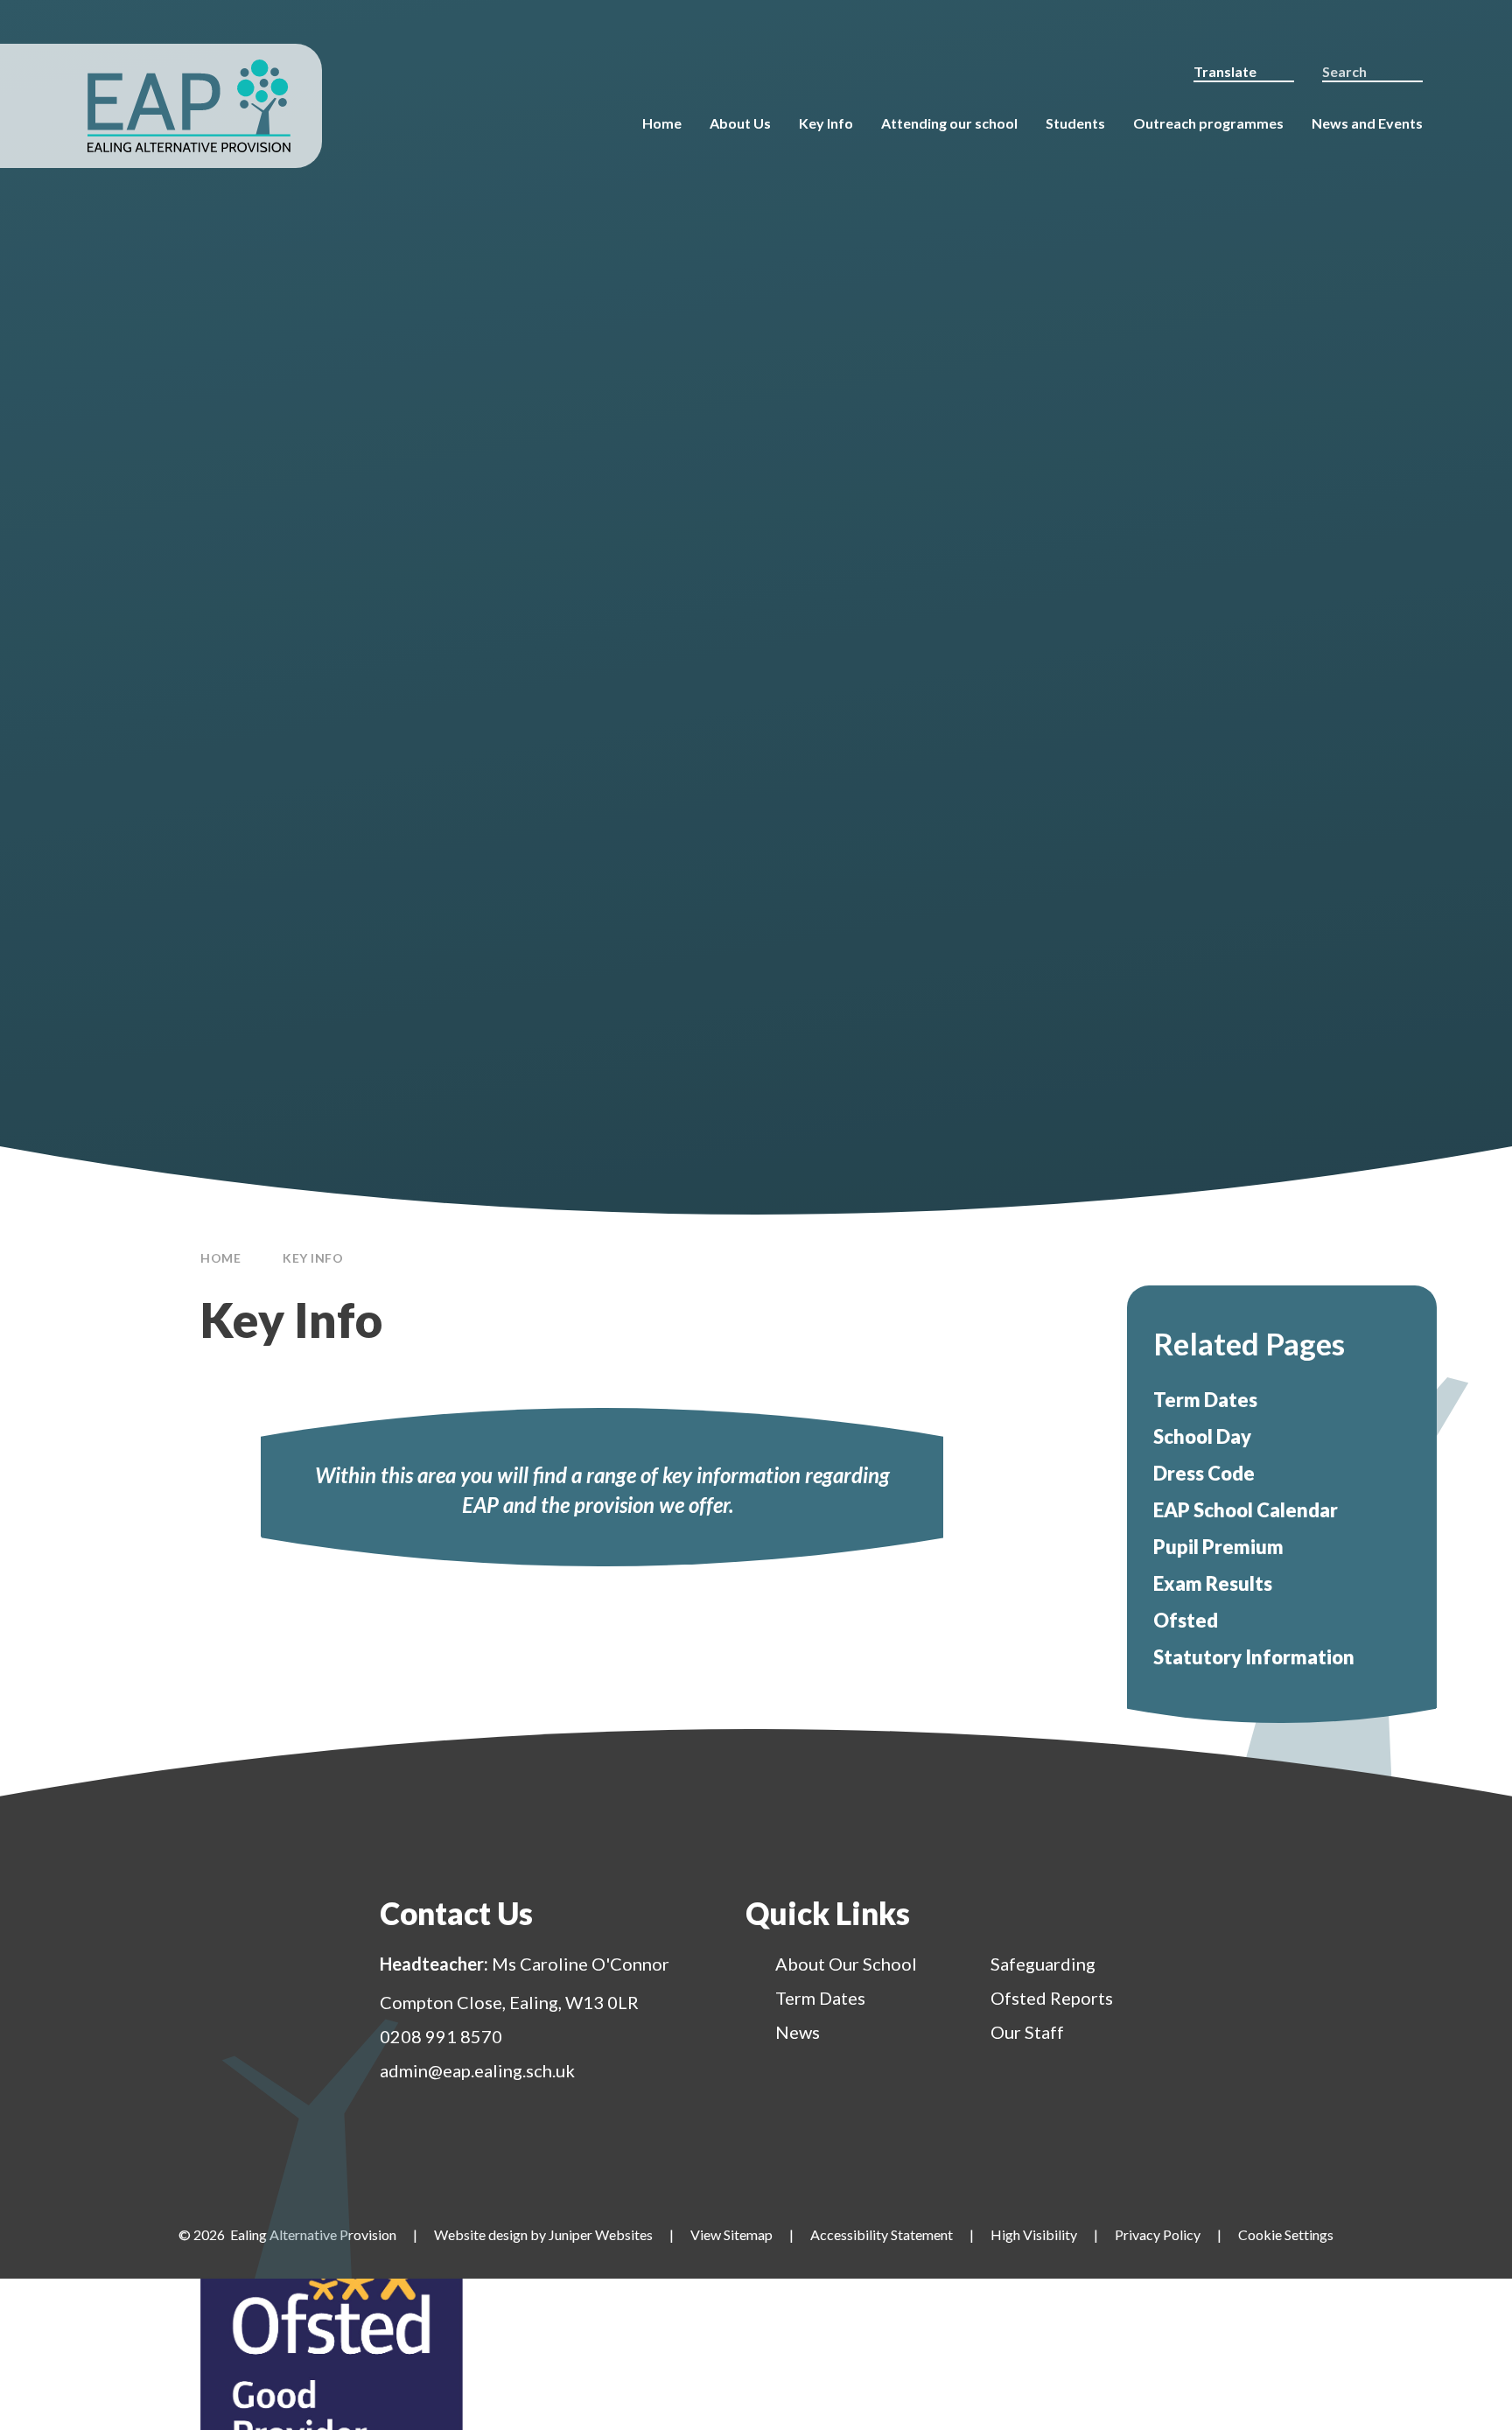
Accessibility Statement (882, 2234)
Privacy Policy (1158, 2234)
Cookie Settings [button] (1286, 2234)
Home (220, 1258)
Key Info (313, 1258)
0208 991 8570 (441, 2036)
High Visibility (1034, 2234)
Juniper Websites (601, 2234)
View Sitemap (731, 2234)
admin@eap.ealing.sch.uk (477, 2070)
